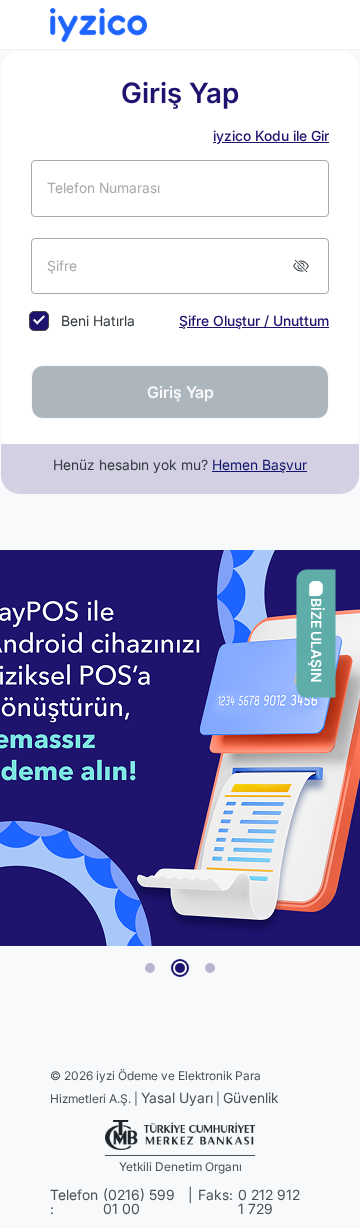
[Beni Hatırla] (37, 320)
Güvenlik (251, 1097)
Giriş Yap (180, 392)
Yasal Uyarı (177, 1097)
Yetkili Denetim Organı (180, 1166)
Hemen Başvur (259, 464)
